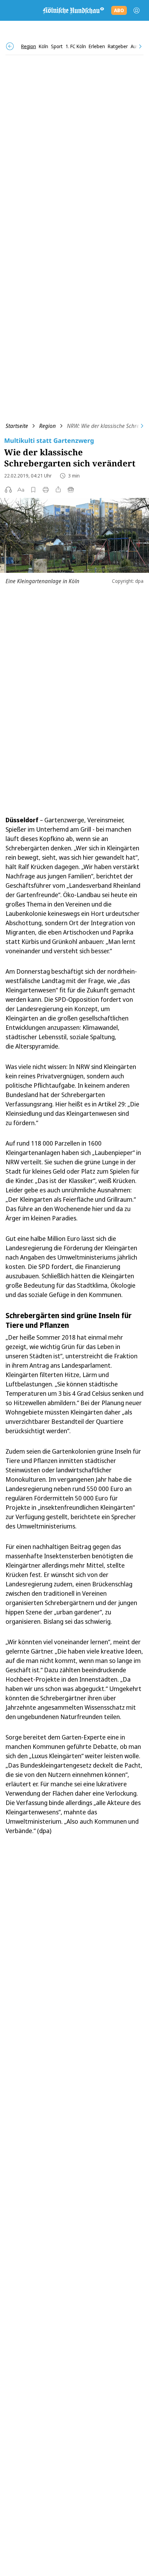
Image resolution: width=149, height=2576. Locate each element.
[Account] (137, 10)
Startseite (17, 426)
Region (47, 426)
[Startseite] (73, 10)
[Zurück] (10, 46)
